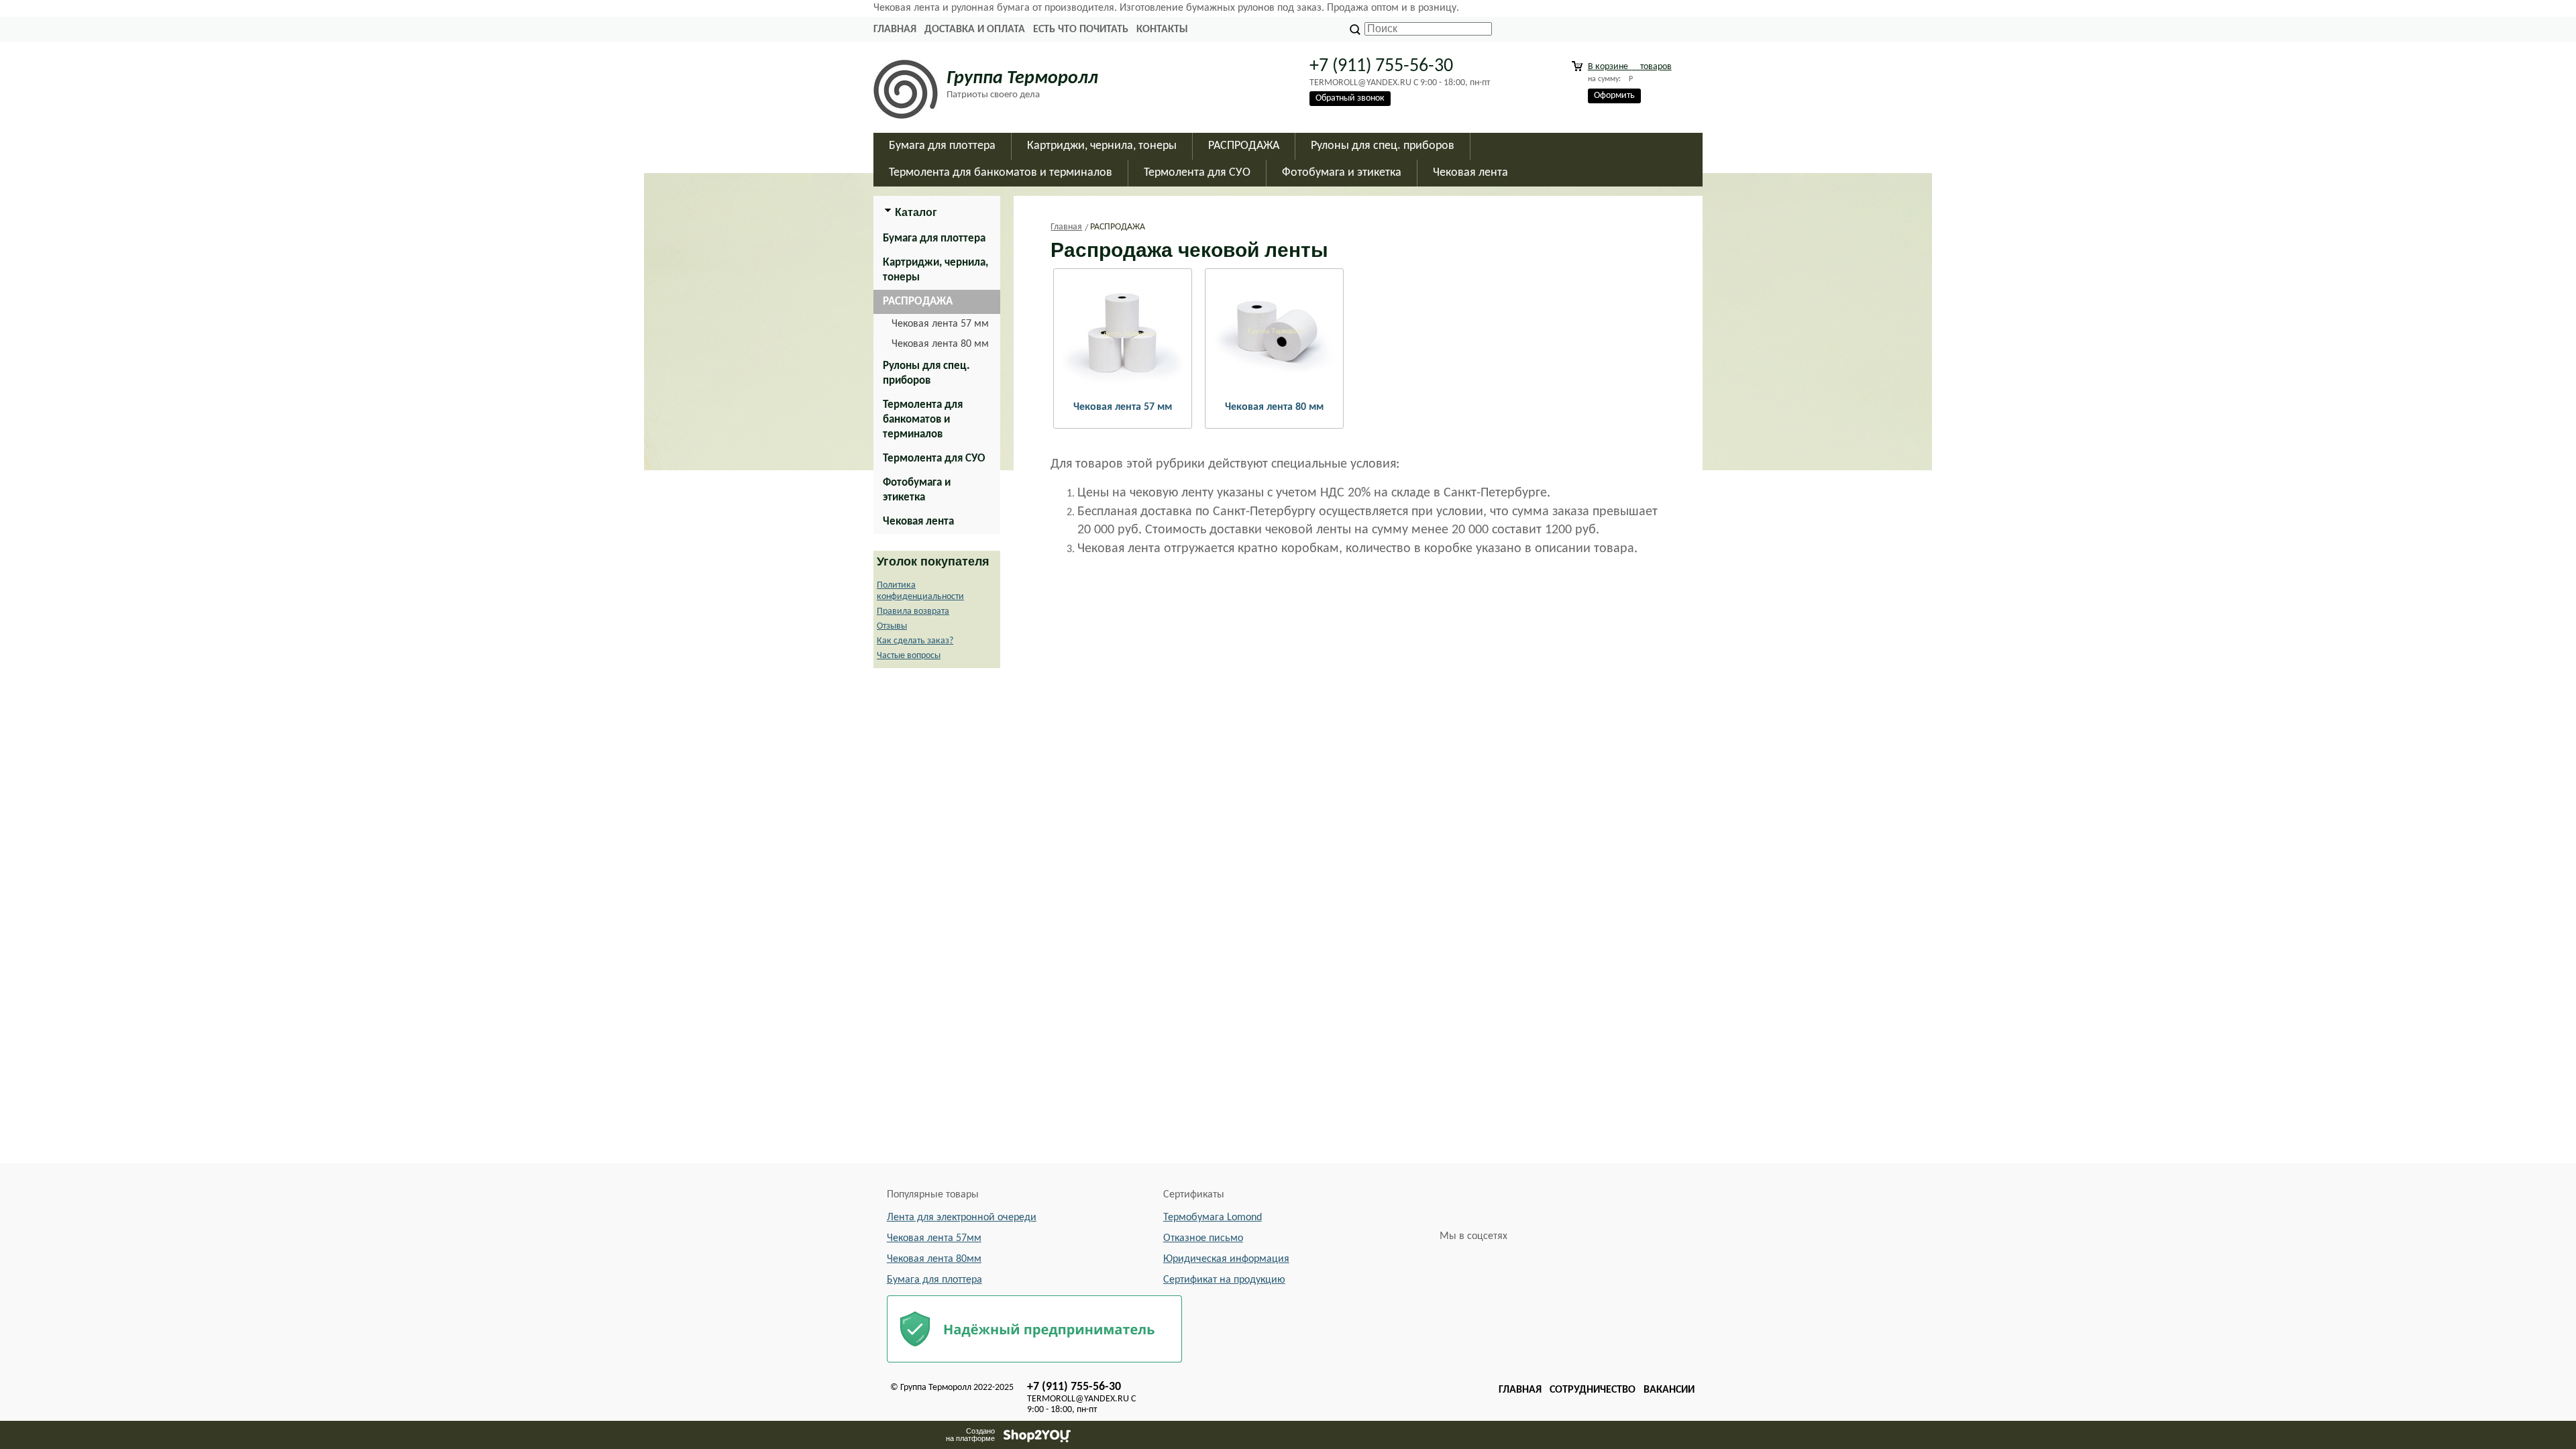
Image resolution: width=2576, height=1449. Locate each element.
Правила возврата (913, 611)
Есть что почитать (1081, 30)
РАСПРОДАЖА (918, 302)
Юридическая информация (1226, 1259)
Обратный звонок (1350, 98)
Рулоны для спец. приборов (926, 373)
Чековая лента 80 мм (940, 344)
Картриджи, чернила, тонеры (935, 270)
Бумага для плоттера (934, 238)
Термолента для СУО (934, 459)
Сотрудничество (1593, 1390)
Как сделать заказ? (915, 641)
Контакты (1162, 30)
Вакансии (1669, 1390)
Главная (895, 30)
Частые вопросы (909, 656)
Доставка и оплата (975, 30)
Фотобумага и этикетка (917, 490)
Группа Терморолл (1022, 78)
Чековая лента (918, 522)
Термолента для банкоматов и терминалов (923, 420)
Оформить (1614, 96)
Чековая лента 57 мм (940, 324)
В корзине (1630, 67)
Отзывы (892, 626)
